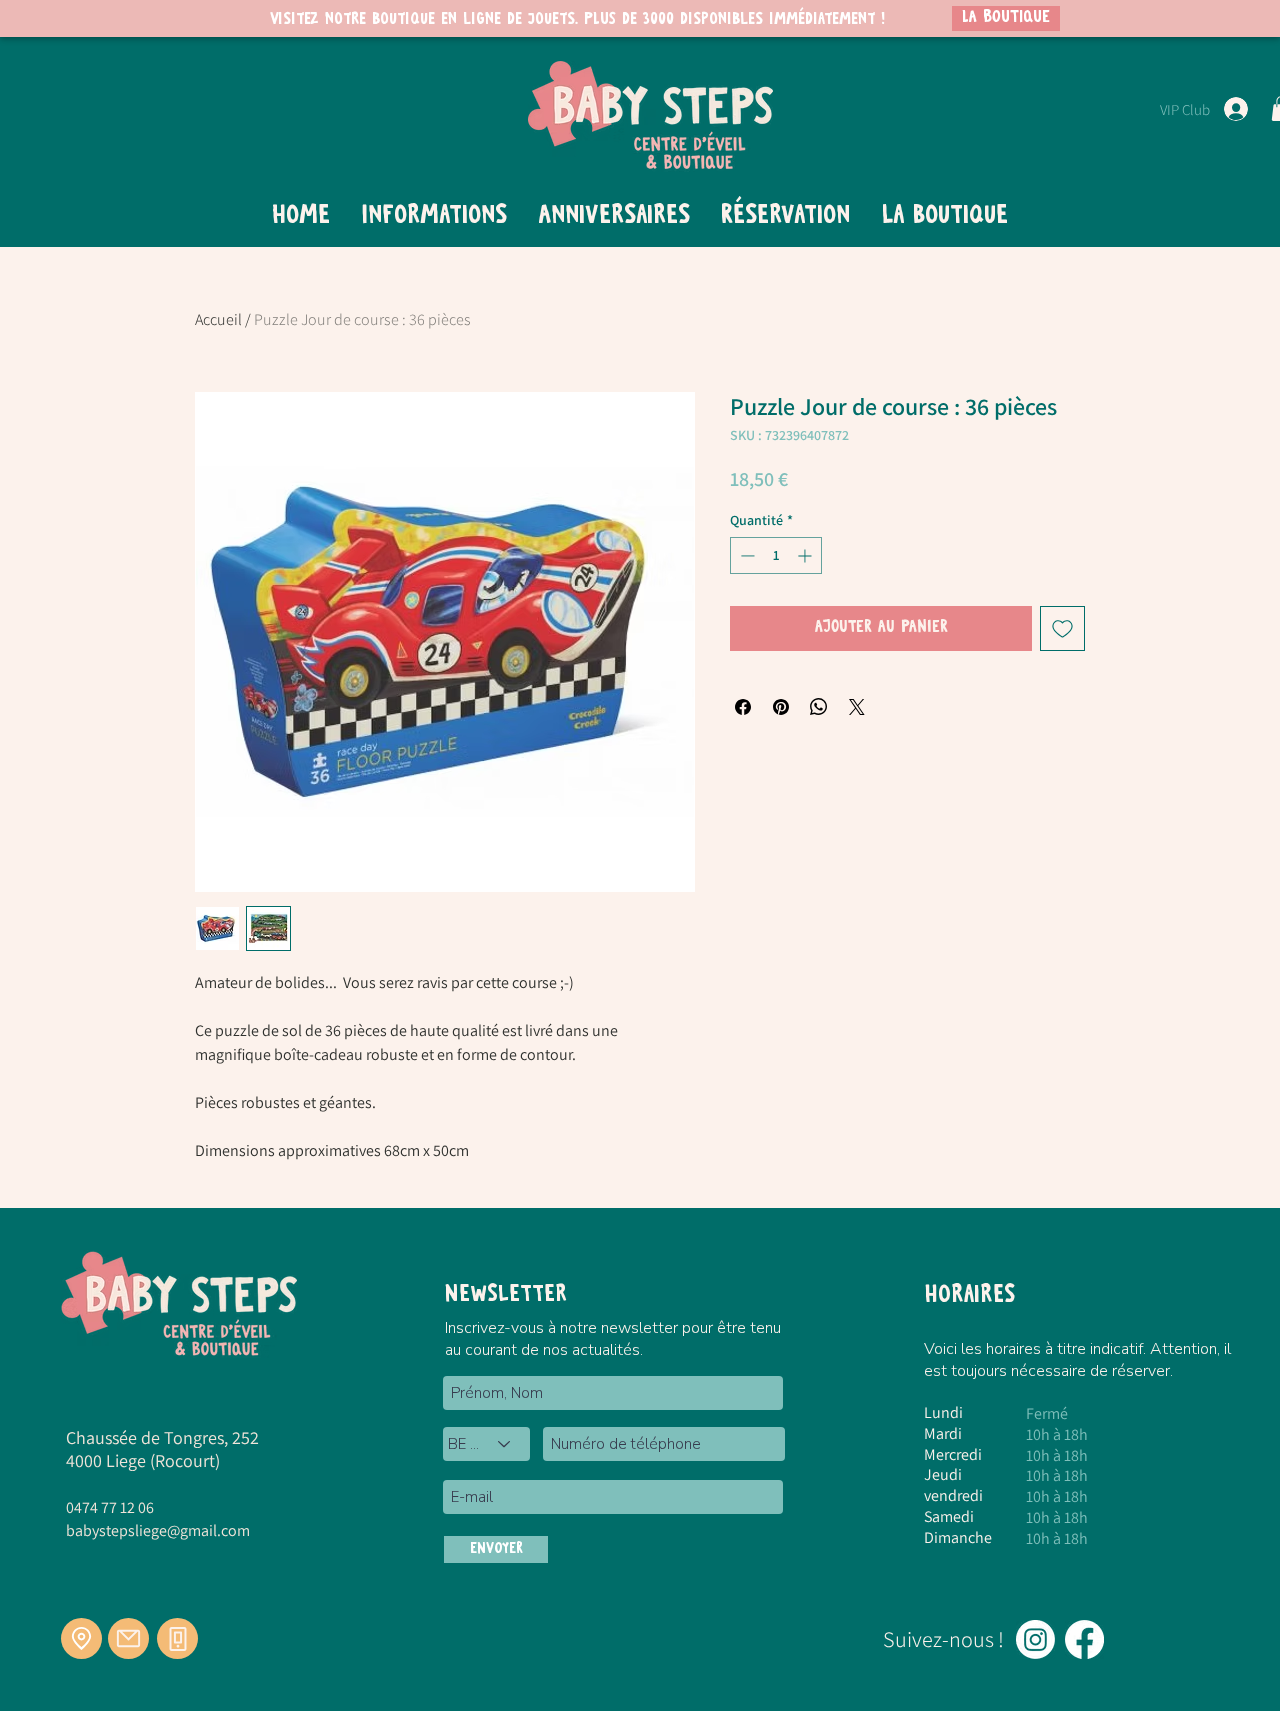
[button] (433, 216)
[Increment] (806, 555)
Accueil (218, 319)
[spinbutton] (776, 555)
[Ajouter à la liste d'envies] (1062, 628)
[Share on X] (857, 707)
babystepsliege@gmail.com (158, 1530)
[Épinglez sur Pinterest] (781, 707)
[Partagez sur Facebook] (743, 707)
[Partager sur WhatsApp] (819, 707)
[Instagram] (1035, 1639)
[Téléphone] (177, 1638)
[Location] (81, 1638)
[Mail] (128, 1638)
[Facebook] (1084, 1639)
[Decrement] (745, 555)
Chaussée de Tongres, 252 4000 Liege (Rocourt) (162, 1449)
